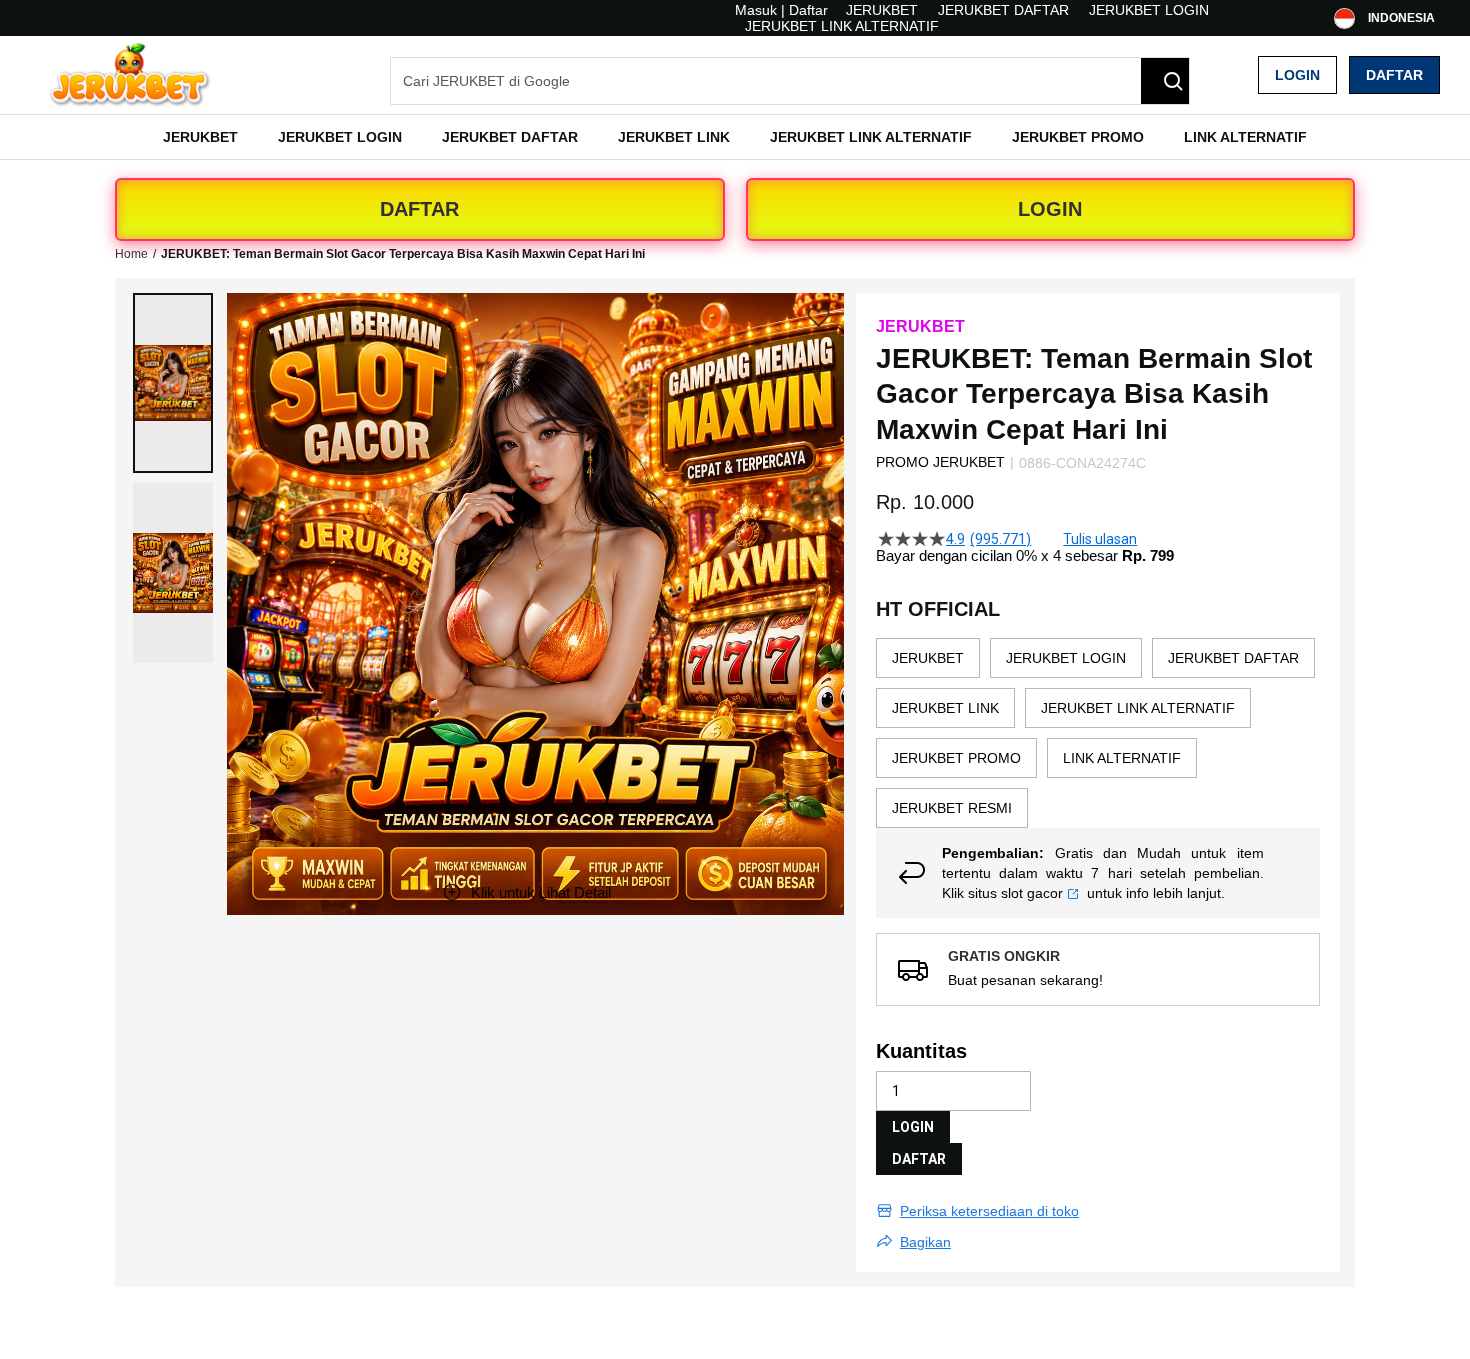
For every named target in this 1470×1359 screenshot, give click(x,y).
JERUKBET (882, 10)
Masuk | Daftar (781, 10)
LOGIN (1050, 209)
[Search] (1165, 81)
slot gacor (1032, 893)
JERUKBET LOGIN (1149, 10)
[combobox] (790, 81)
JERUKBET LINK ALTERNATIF (842, 26)
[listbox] (1098, 733)
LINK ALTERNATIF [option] (1122, 758)
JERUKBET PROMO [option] (956, 758)
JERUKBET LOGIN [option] (1066, 658)
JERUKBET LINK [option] (945, 708)
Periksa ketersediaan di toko (989, 1211)
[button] (173, 383)
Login (1297, 75)
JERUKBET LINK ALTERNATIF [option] (1138, 708)
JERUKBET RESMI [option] (952, 808)
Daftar (1394, 75)
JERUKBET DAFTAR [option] (1233, 658)
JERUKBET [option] (928, 658)
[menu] (735, 137)
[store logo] (130, 75)
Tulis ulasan (1100, 539)
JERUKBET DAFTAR (1003, 10)
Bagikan (925, 1242)
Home (131, 254)
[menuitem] (200, 137)
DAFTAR (419, 209)
